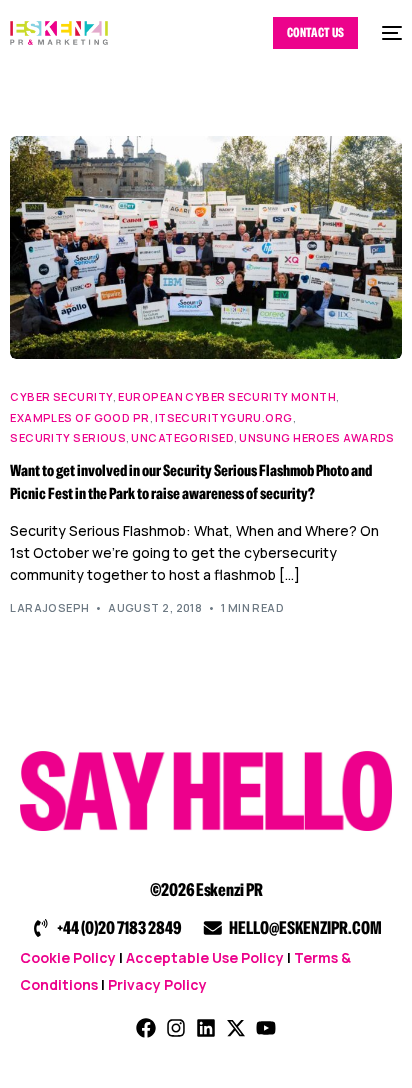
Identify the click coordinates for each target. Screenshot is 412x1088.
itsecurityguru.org (224, 417)
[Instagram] (176, 1028)
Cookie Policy (68, 957)
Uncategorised (182, 437)
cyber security (61, 396)
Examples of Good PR (79, 417)
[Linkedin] (206, 1028)
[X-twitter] (236, 1028)
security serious (68, 437)
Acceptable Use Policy (205, 957)
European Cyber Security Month (227, 396)
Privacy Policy (157, 984)
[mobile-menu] (390, 33)
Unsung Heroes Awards (317, 437)
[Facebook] (146, 1028)
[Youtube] (266, 1028)
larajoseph (49, 607)
